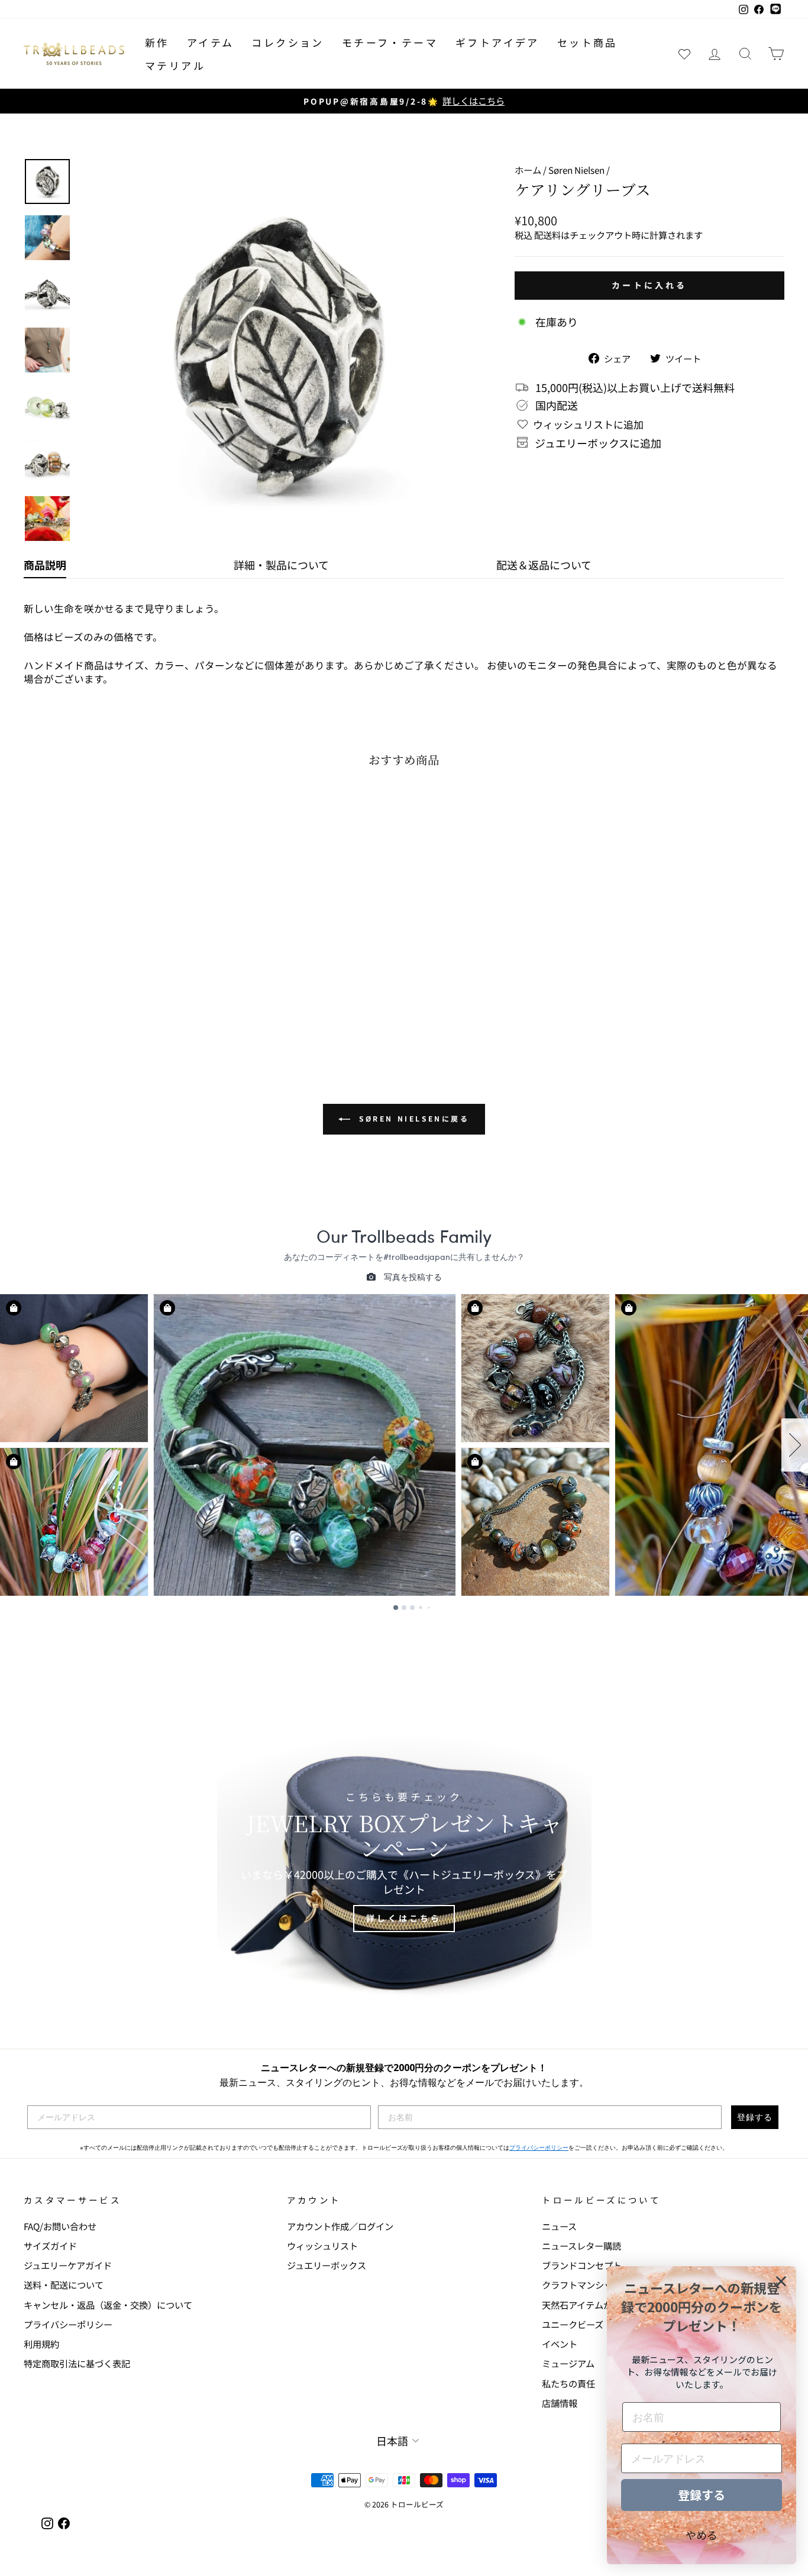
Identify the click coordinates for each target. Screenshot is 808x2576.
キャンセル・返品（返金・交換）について (108, 2305)
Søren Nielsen (576, 170)
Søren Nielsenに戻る (412, 1118)
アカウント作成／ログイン (340, 2226)
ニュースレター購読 (581, 2246)
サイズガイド (50, 2246)
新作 (157, 42)
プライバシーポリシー (539, 2148)
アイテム (211, 42)
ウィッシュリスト (322, 2246)
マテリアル (175, 65)
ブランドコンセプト (582, 2265)
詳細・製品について (281, 565)
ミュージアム (568, 2363)
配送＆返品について (544, 565)
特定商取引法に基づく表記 (77, 2363)
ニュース (559, 2226)
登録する (755, 2117)
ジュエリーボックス (327, 2265)
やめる (702, 2535)
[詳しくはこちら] (404, 1862)
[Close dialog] (781, 2281)
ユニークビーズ (573, 2324)
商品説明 (45, 565)
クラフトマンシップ (582, 2285)
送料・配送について (64, 2285)
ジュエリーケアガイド (68, 2265)
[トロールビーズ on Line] (775, 9)
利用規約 (41, 2344)
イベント (560, 2344)
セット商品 (587, 42)
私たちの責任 (568, 2383)
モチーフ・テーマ (390, 42)
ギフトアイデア (497, 42)
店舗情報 (560, 2403)
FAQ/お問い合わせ (60, 2226)
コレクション (287, 42)
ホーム (528, 170)
